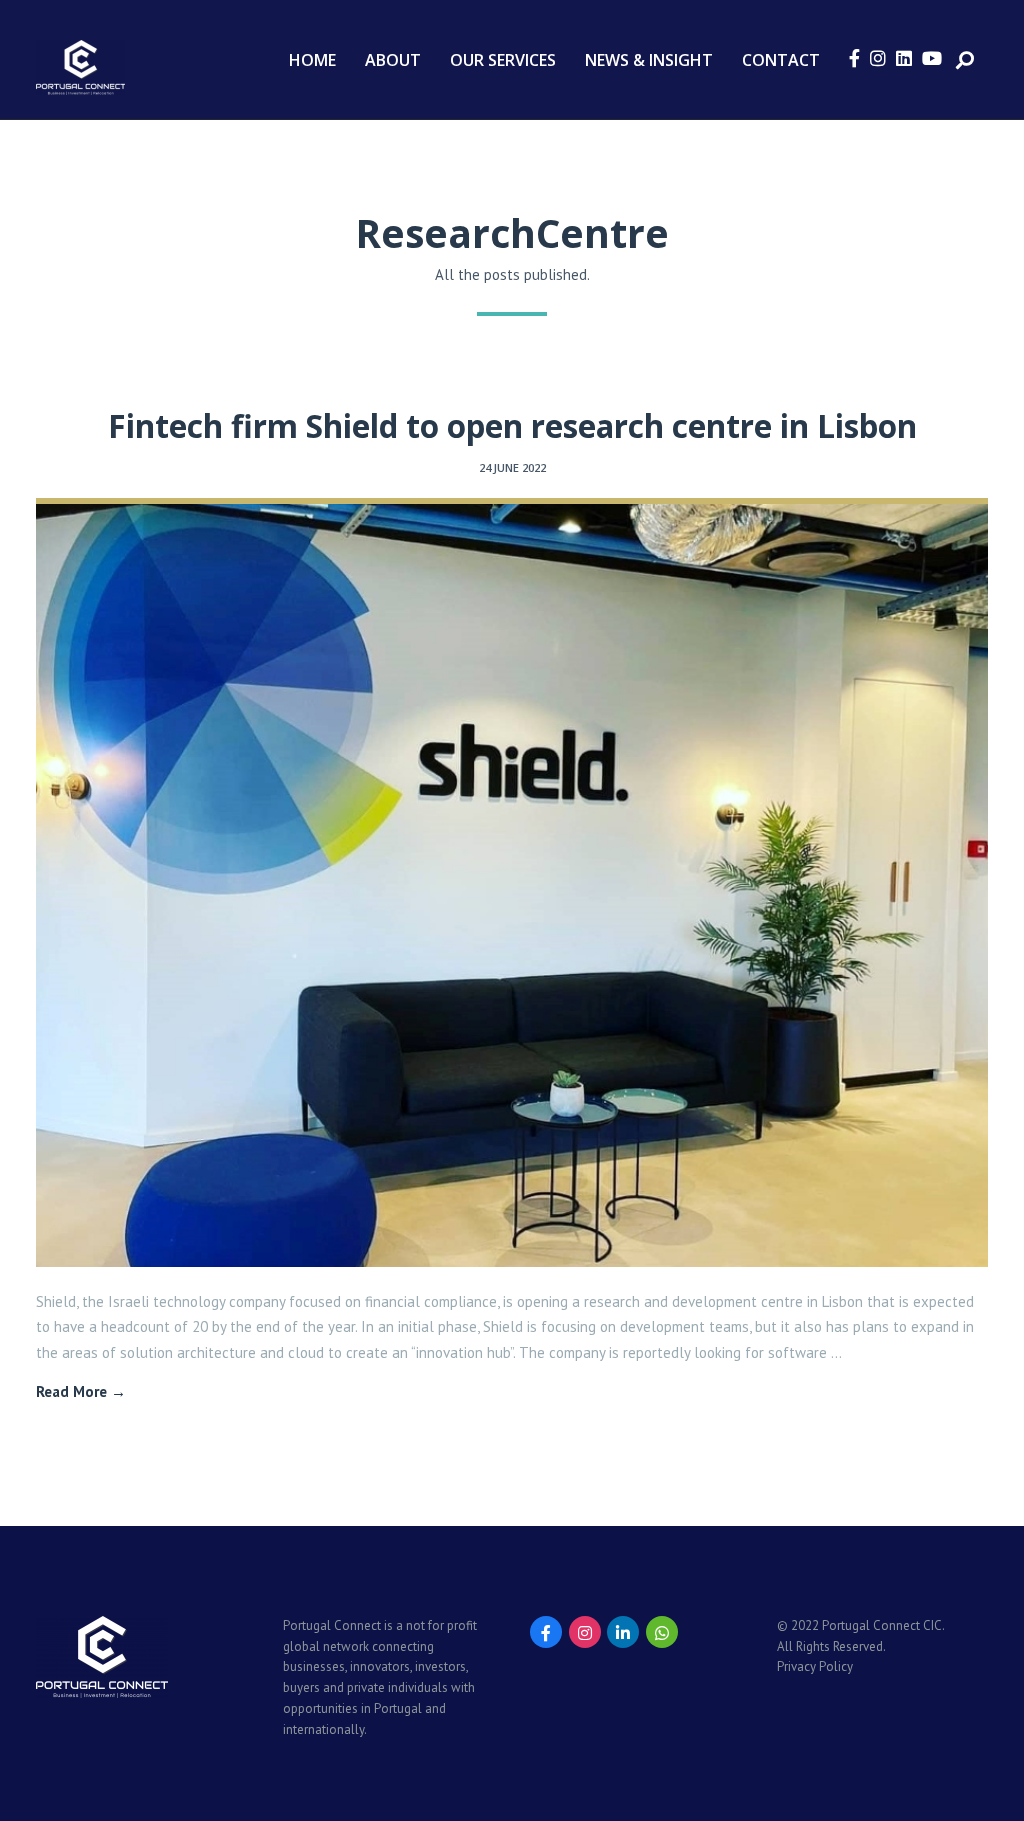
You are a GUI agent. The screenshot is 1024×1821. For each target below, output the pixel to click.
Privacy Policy (815, 1666)
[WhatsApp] (662, 1632)
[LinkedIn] (623, 1632)
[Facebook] (546, 1632)
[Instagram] (585, 1632)
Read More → (81, 1391)
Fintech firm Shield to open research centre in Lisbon (512, 425)
